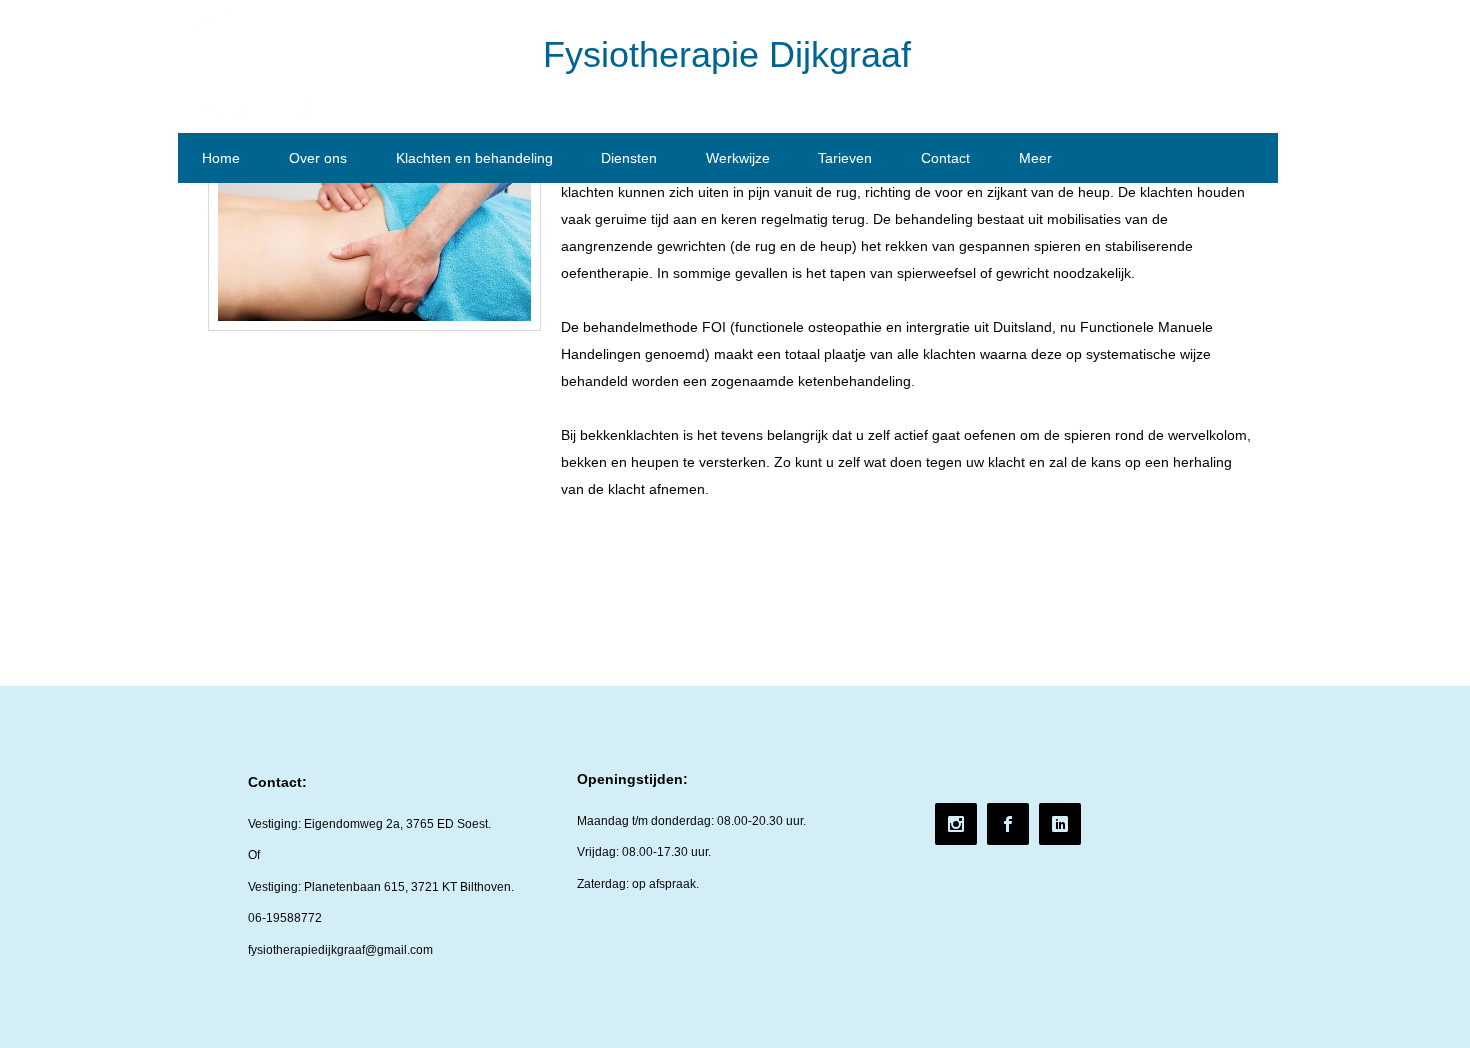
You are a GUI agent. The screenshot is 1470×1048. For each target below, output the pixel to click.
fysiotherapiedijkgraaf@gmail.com (340, 950)
